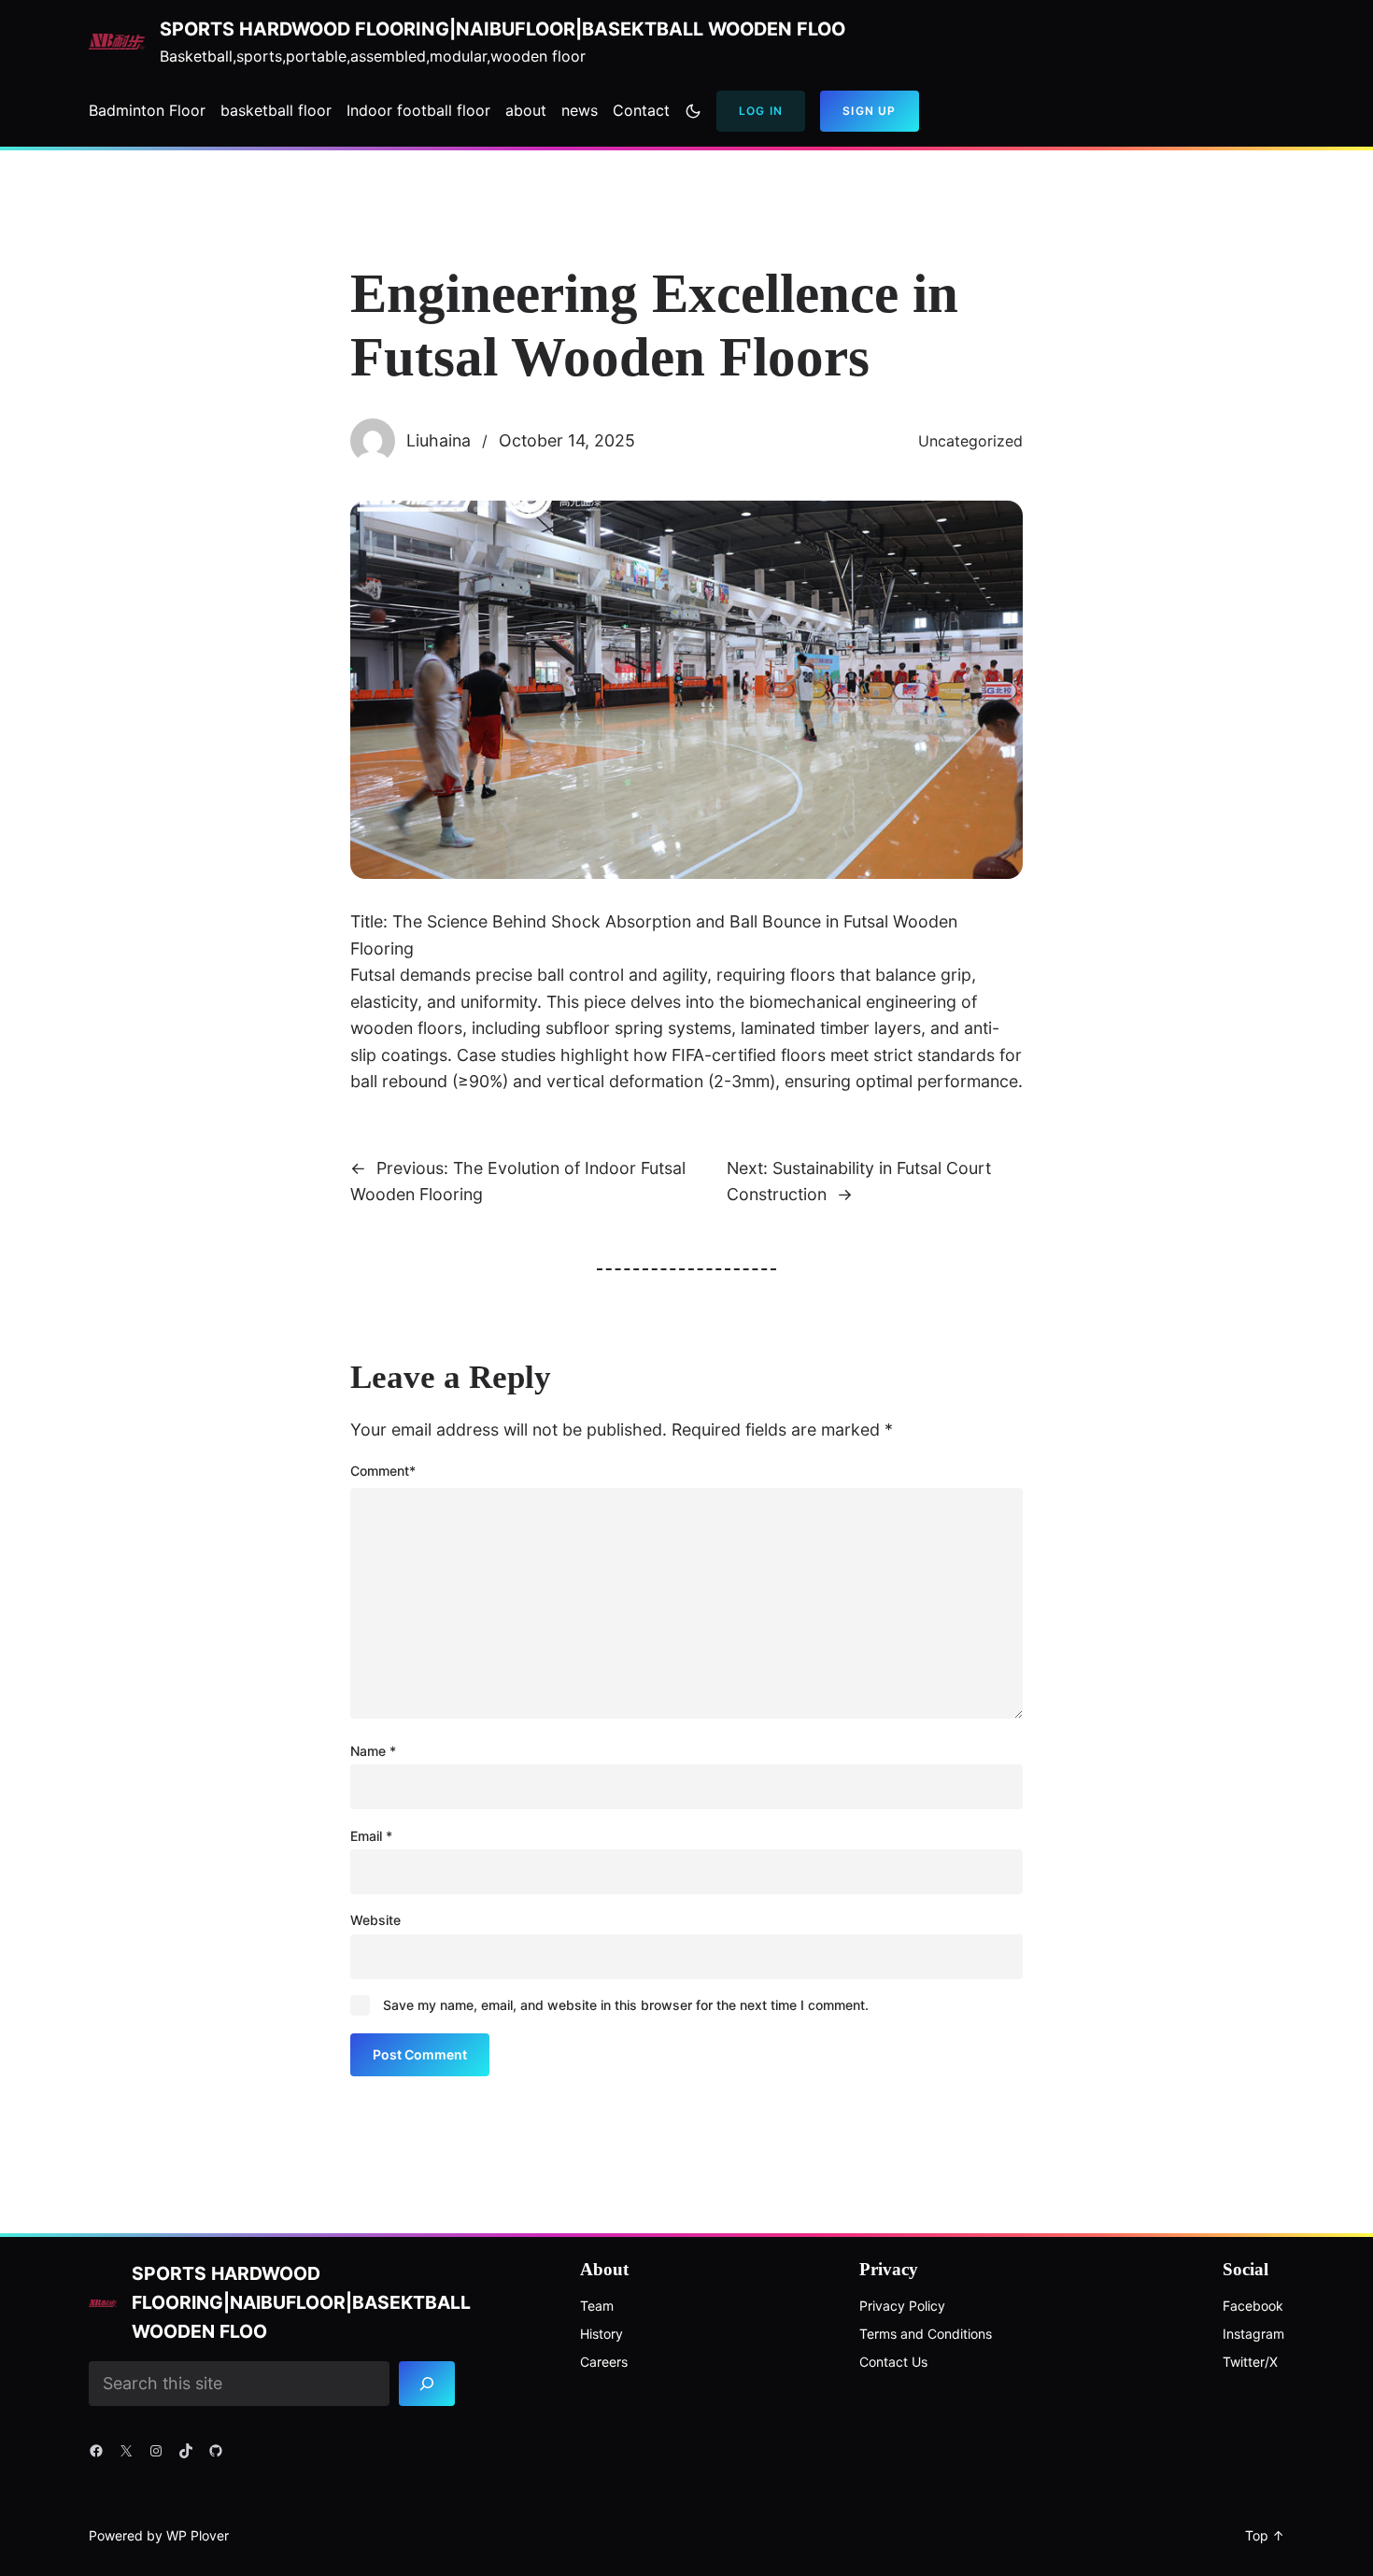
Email (371, 1836)
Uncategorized (970, 441)
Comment (383, 1471)
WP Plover (198, 2535)
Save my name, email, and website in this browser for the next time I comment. (626, 2005)
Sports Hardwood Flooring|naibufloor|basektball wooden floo (502, 29)
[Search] (427, 2383)
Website (375, 1920)
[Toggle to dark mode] (693, 111)
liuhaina (439, 440)
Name (373, 1751)
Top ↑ (1265, 2535)
